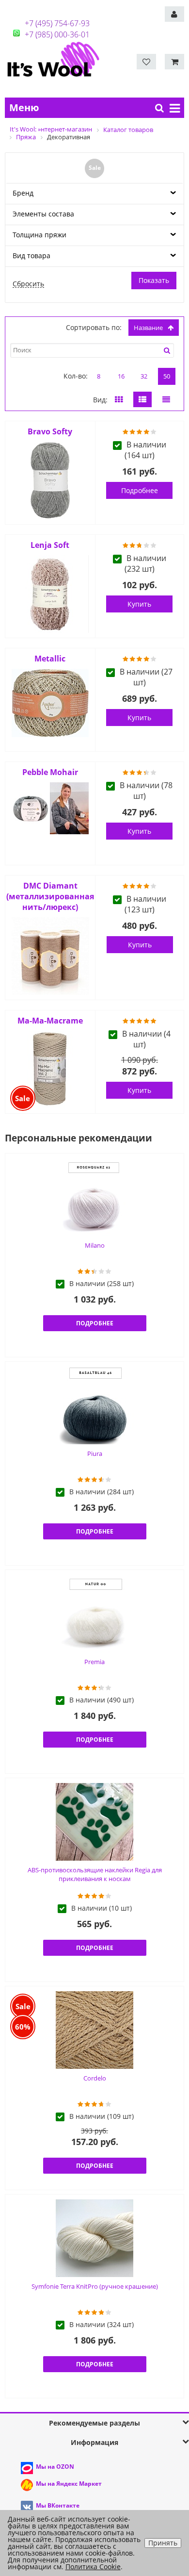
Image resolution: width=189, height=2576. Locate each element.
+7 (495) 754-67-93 (57, 23)
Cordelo (95, 2078)
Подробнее (140, 490)
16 (121, 376)
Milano (95, 1245)
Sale (95, 168)
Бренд (23, 193)
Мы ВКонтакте (58, 2505)
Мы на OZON (55, 2467)
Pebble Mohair (50, 772)
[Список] (142, 399)
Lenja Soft (50, 545)
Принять (163, 2543)
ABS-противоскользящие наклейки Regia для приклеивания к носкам (95, 1874)
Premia (94, 1662)
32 (144, 376)
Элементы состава (43, 214)
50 (167, 376)
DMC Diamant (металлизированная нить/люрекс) (50, 896)
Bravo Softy (50, 431)
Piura (95, 1453)
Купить (139, 604)
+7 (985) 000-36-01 (57, 34)
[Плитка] (119, 399)
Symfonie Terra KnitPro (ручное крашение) (95, 2286)
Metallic (50, 659)
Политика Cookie (93, 2567)
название (148, 328)
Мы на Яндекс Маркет (69, 2484)
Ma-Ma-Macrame (50, 1021)
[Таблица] (166, 399)
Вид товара (31, 256)
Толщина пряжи (39, 235)
